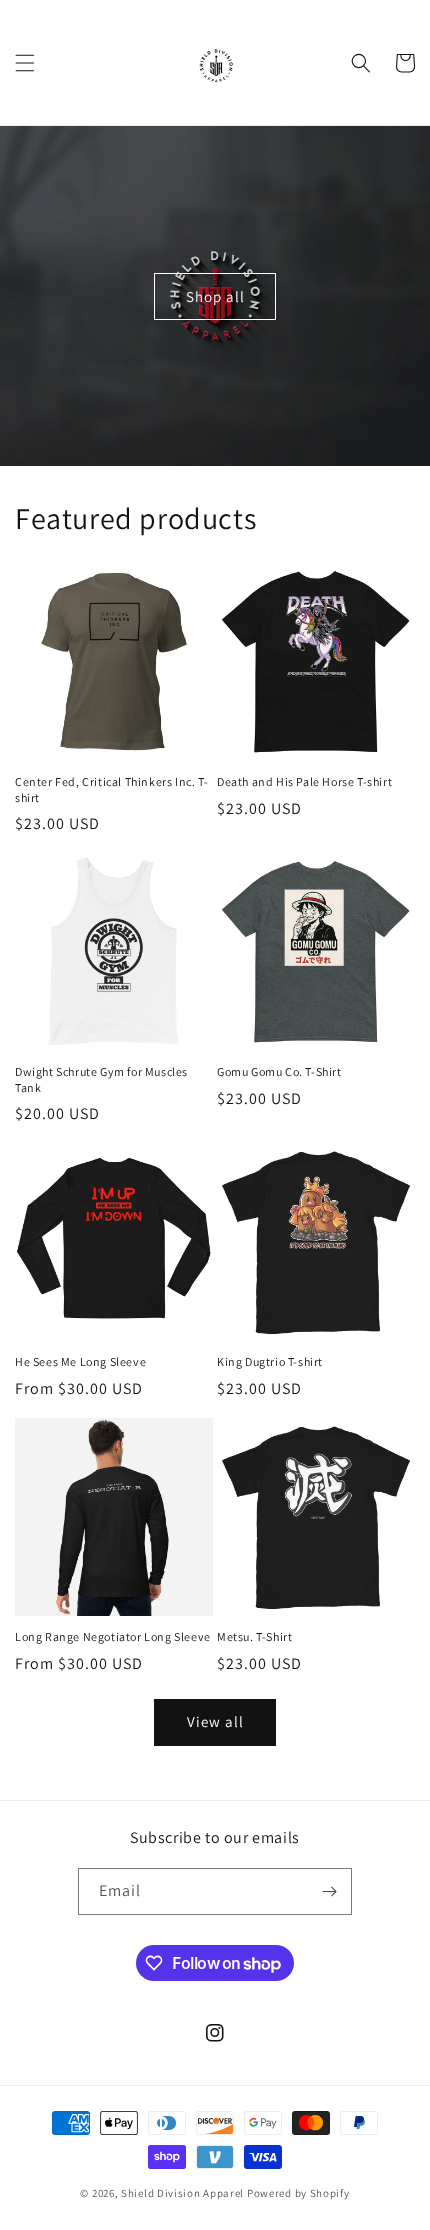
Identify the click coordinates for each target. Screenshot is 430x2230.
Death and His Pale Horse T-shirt (304, 781)
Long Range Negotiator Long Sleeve (113, 1636)
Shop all (215, 295)
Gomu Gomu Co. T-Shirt (279, 1071)
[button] (25, 63)
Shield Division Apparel (182, 2193)
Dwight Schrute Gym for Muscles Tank (101, 1079)
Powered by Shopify (298, 2193)
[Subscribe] (329, 1891)
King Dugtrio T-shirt (270, 1361)
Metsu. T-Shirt (254, 1636)
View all (215, 1721)
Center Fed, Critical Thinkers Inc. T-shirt (111, 789)
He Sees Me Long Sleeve (80, 1361)
